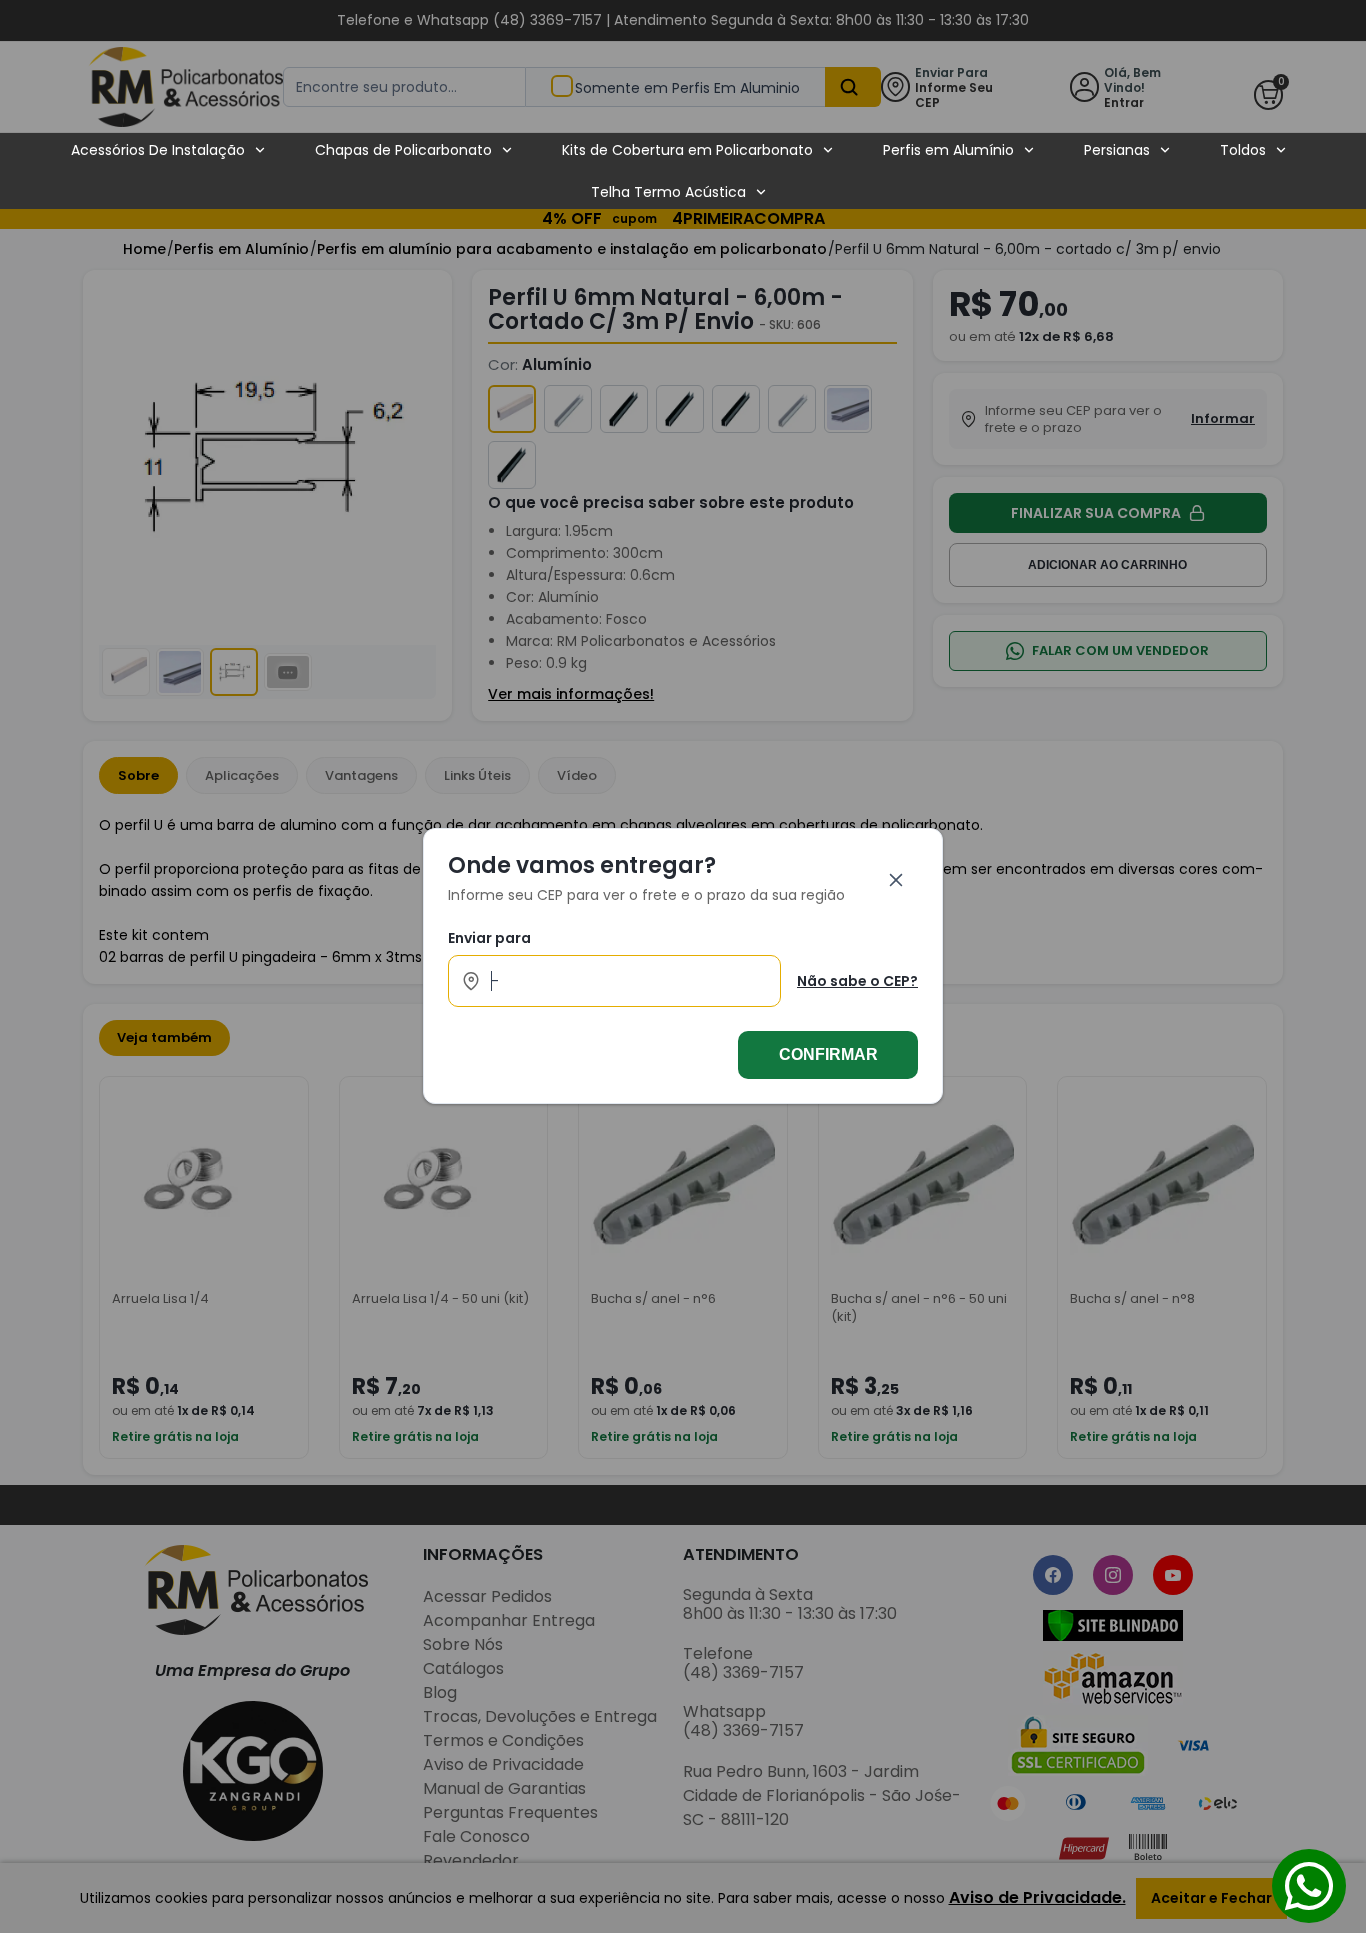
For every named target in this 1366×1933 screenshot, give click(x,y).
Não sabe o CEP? (857, 981)
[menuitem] (169, 150)
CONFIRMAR (828, 1055)
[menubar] (679, 171)
